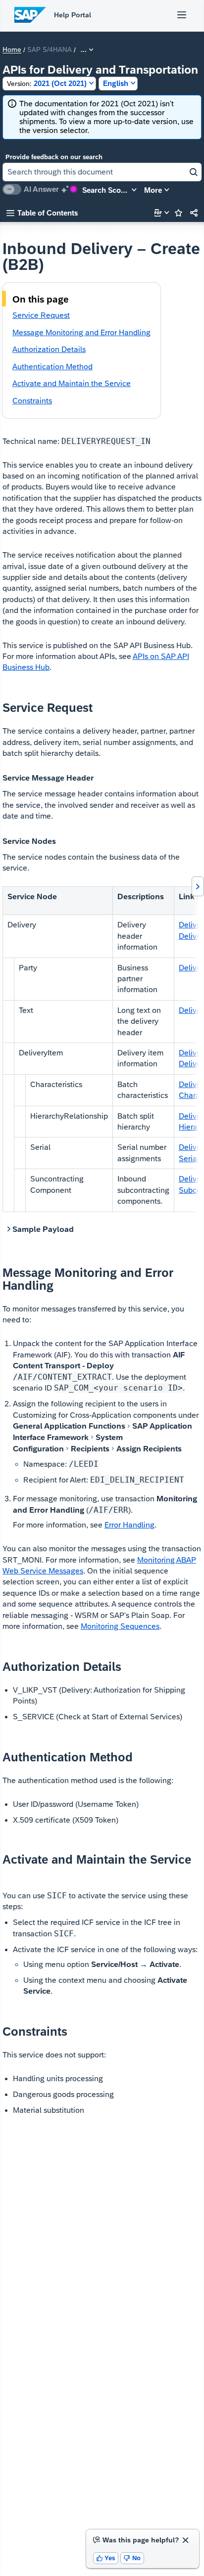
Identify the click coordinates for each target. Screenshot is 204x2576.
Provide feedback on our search (54, 157)
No (132, 2558)
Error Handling (129, 1525)
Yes (106, 2558)
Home (12, 50)
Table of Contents (42, 213)
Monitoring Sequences (120, 1626)
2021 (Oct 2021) (47, 83)
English (116, 83)
